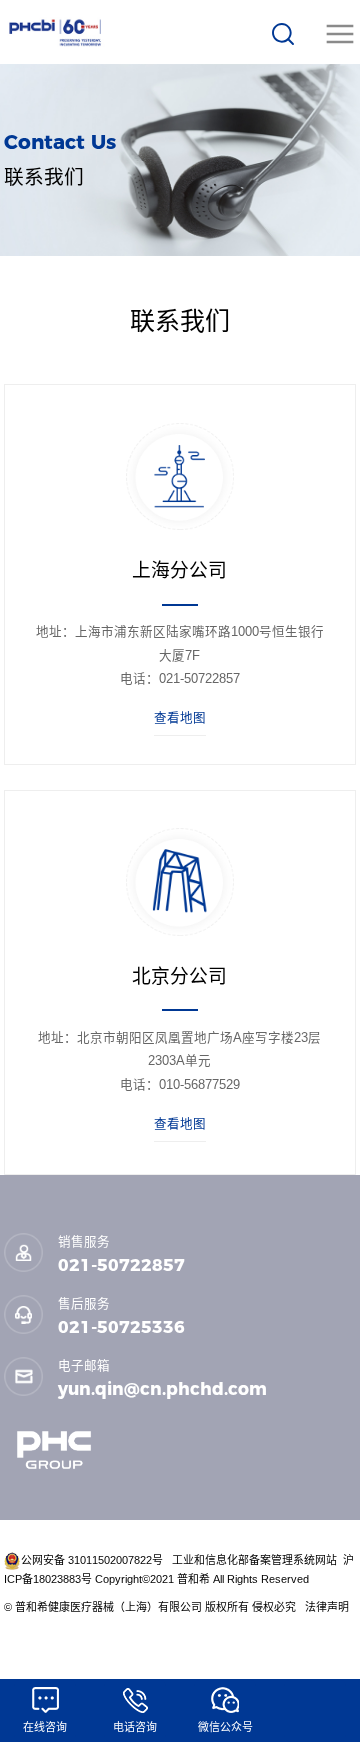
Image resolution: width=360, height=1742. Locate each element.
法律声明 (328, 1607)
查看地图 (180, 718)
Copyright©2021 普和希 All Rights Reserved (203, 1579)
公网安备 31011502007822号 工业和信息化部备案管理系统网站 (180, 1560)
